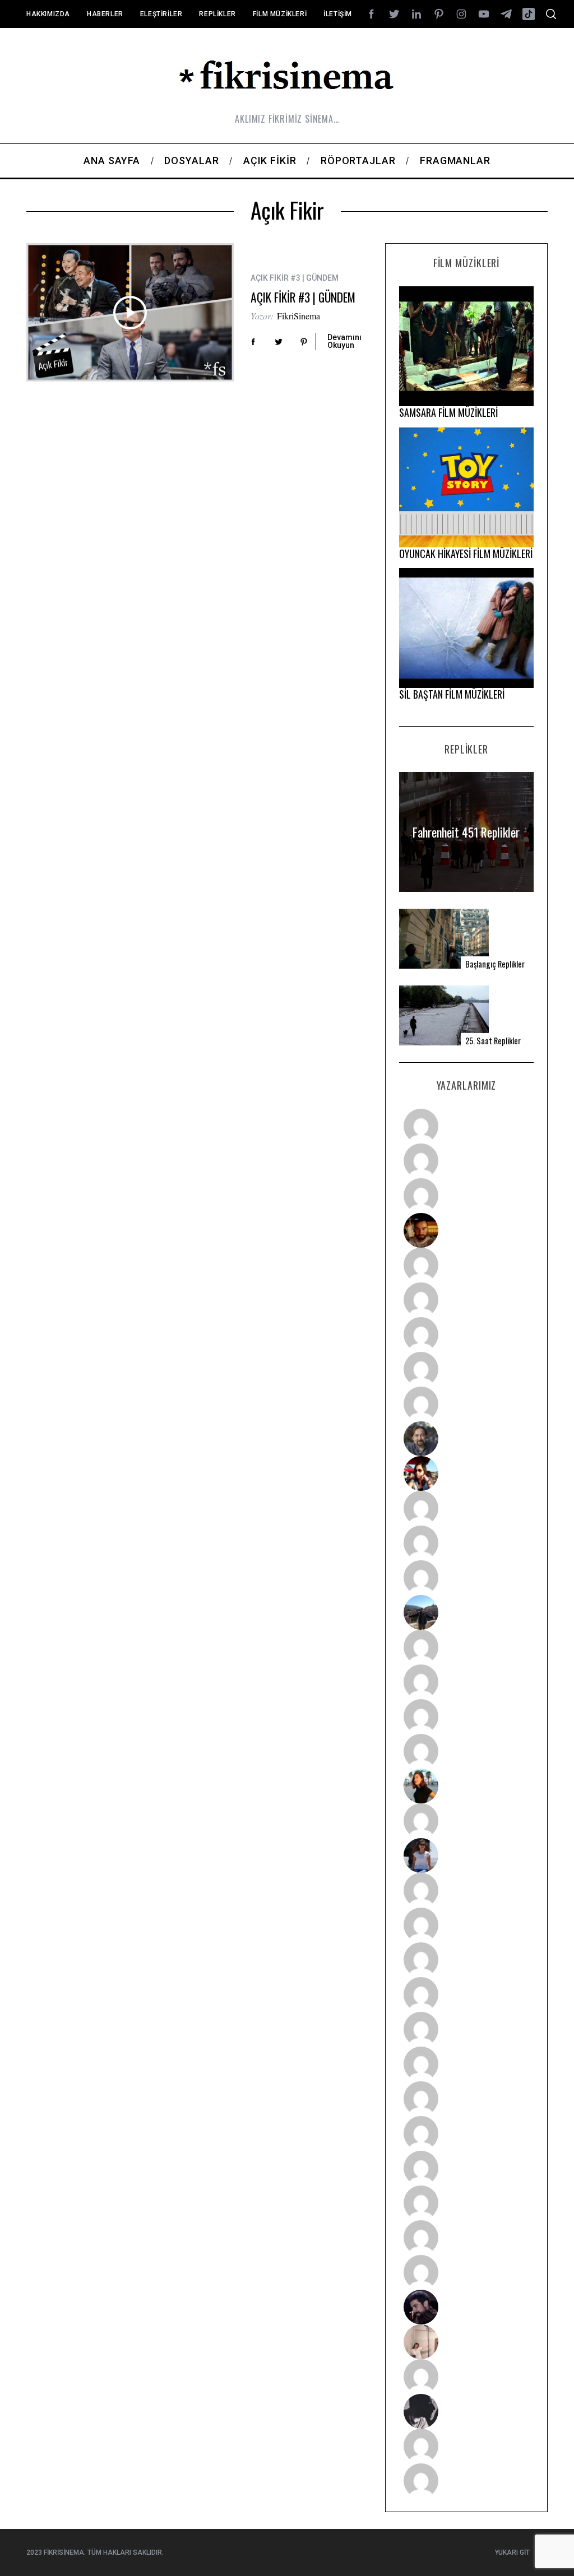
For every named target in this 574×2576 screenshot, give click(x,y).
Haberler (105, 14)
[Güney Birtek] (466, 2307)
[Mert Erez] (466, 2411)
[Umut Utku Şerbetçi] (466, 1751)
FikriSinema (298, 316)
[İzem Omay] (466, 1960)
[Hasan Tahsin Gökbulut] (466, 2272)
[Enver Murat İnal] (466, 1994)
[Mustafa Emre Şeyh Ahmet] (466, 1717)
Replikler (217, 14)
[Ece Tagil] (466, 2203)
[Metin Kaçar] (466, 1265)
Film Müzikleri (280, 14)
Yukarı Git (512, 2552)
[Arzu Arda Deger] (466, 1335)
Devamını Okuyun (344, 341)
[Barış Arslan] (466, 1439)
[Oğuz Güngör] (466, 2481)
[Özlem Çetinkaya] (466, 1300)
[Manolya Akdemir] (466, 2377)
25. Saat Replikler (493, 1041)
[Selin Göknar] (466, 1856)
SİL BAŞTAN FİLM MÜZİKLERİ (452, 694)
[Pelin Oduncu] (466, 1786)
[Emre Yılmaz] (466, 1647)
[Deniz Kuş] (466, 1230)
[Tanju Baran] (466, 1196)
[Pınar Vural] (466, 2133)
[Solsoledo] (466, 2064)
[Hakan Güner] (466, 1890)
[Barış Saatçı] (466, 2238)
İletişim (338, 14)
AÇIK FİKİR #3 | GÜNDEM (303, 297)
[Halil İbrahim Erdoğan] (466, 1161)
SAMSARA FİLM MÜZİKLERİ (448, 412)
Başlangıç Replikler (495, 964)
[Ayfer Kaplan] (466, 1473)
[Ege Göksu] (466, 1925)
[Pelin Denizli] (466, 2168)
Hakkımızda (48, 14)
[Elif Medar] (466, 2342)
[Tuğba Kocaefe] (466, 1369)
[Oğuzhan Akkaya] (466, 2029)
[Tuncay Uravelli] (466, 1612)
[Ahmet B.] (466, 1126)
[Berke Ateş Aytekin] (466, 1821)
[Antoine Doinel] (466, 1508)
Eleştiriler (161, 14)
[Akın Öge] (466, 1543)
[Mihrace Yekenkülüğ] (466, 2446)
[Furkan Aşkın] (466, 1682)
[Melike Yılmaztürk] (466, 2099)
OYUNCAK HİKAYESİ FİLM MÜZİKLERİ (466, 554)
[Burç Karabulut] (466, 1404)
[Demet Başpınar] (466, 1578)
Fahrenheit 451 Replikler (466, 832)
